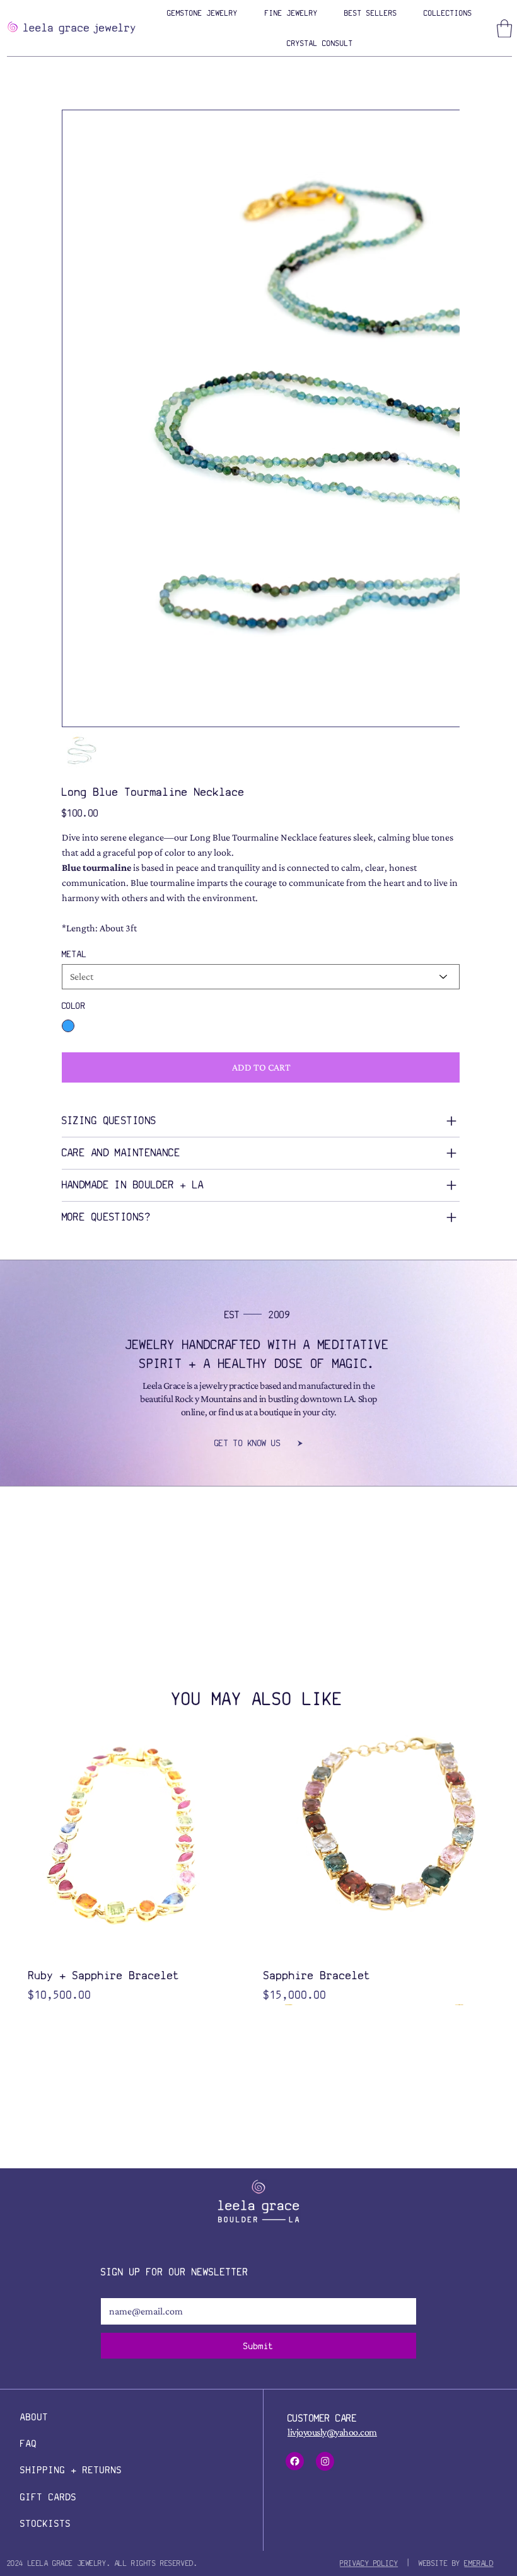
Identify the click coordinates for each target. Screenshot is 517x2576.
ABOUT (34, 2022)
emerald (479, 2168)
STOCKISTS (46, 2128)
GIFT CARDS (49, 2102)
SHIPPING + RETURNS (71, 2075)
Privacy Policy (369, 2168)
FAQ (29, 2048)
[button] (202, 13)
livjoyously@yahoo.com (332, 2037)
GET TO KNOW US (247, 1048)
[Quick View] (140, 1451)
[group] (257, 1475)
